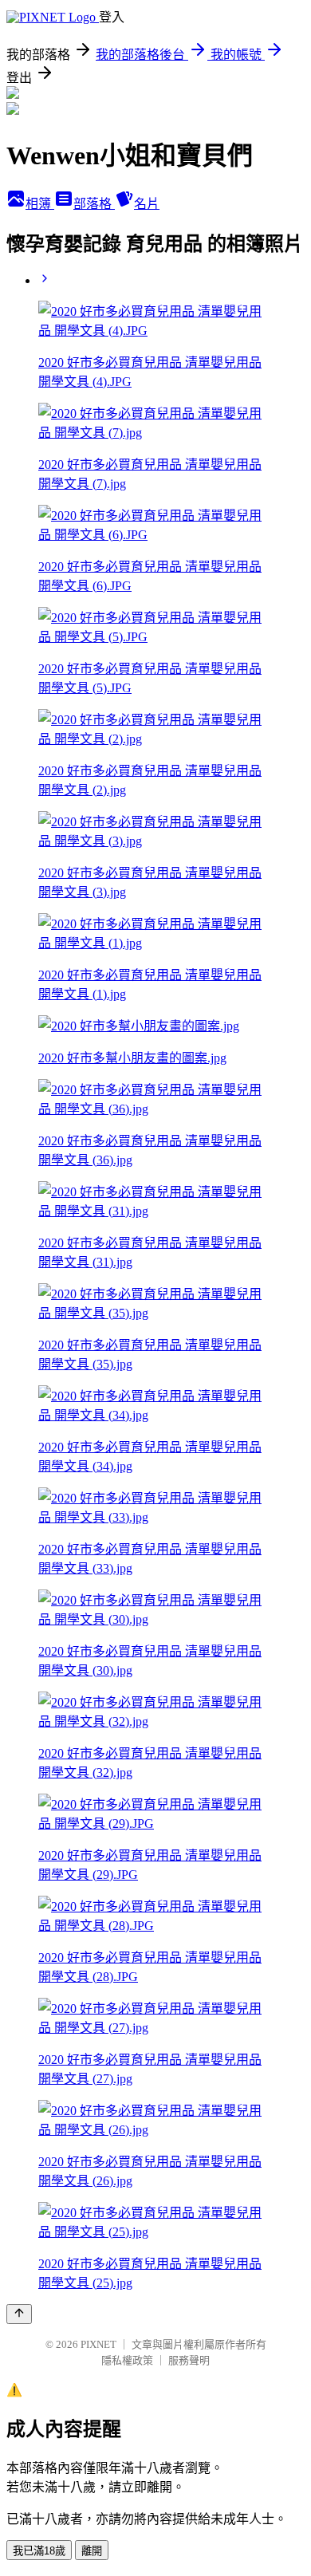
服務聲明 (189, 2360)
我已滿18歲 (39, 2551)
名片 (147, 204)
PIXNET (98, 2344)
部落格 (94, 204)
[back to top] (19, 2314)
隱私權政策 (127, 2360)
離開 (92, 2551)
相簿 (40, 204)
